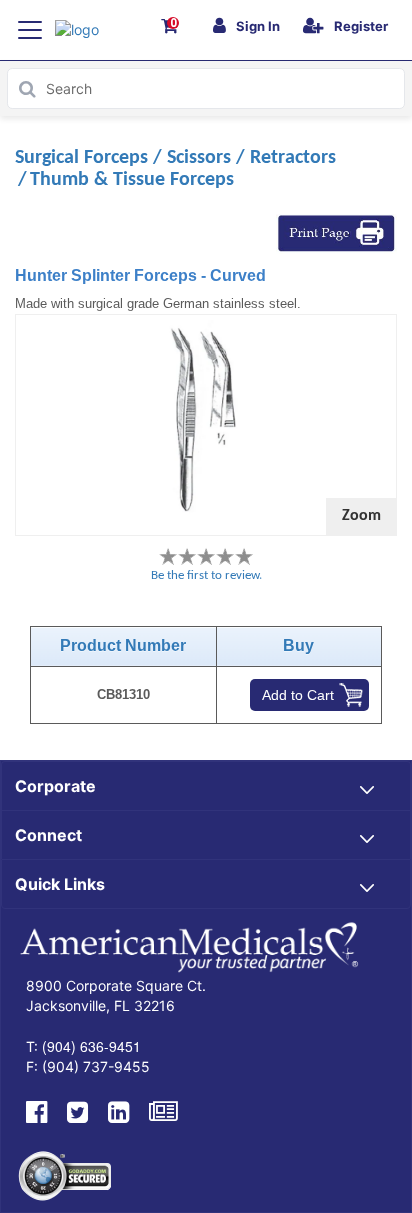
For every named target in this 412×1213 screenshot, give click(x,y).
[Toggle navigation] (30, 30)
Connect (48, 835)
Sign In (258, 26)
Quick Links (60, 884)
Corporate (55, 786)
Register (361, 26)
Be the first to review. (206, 575)
